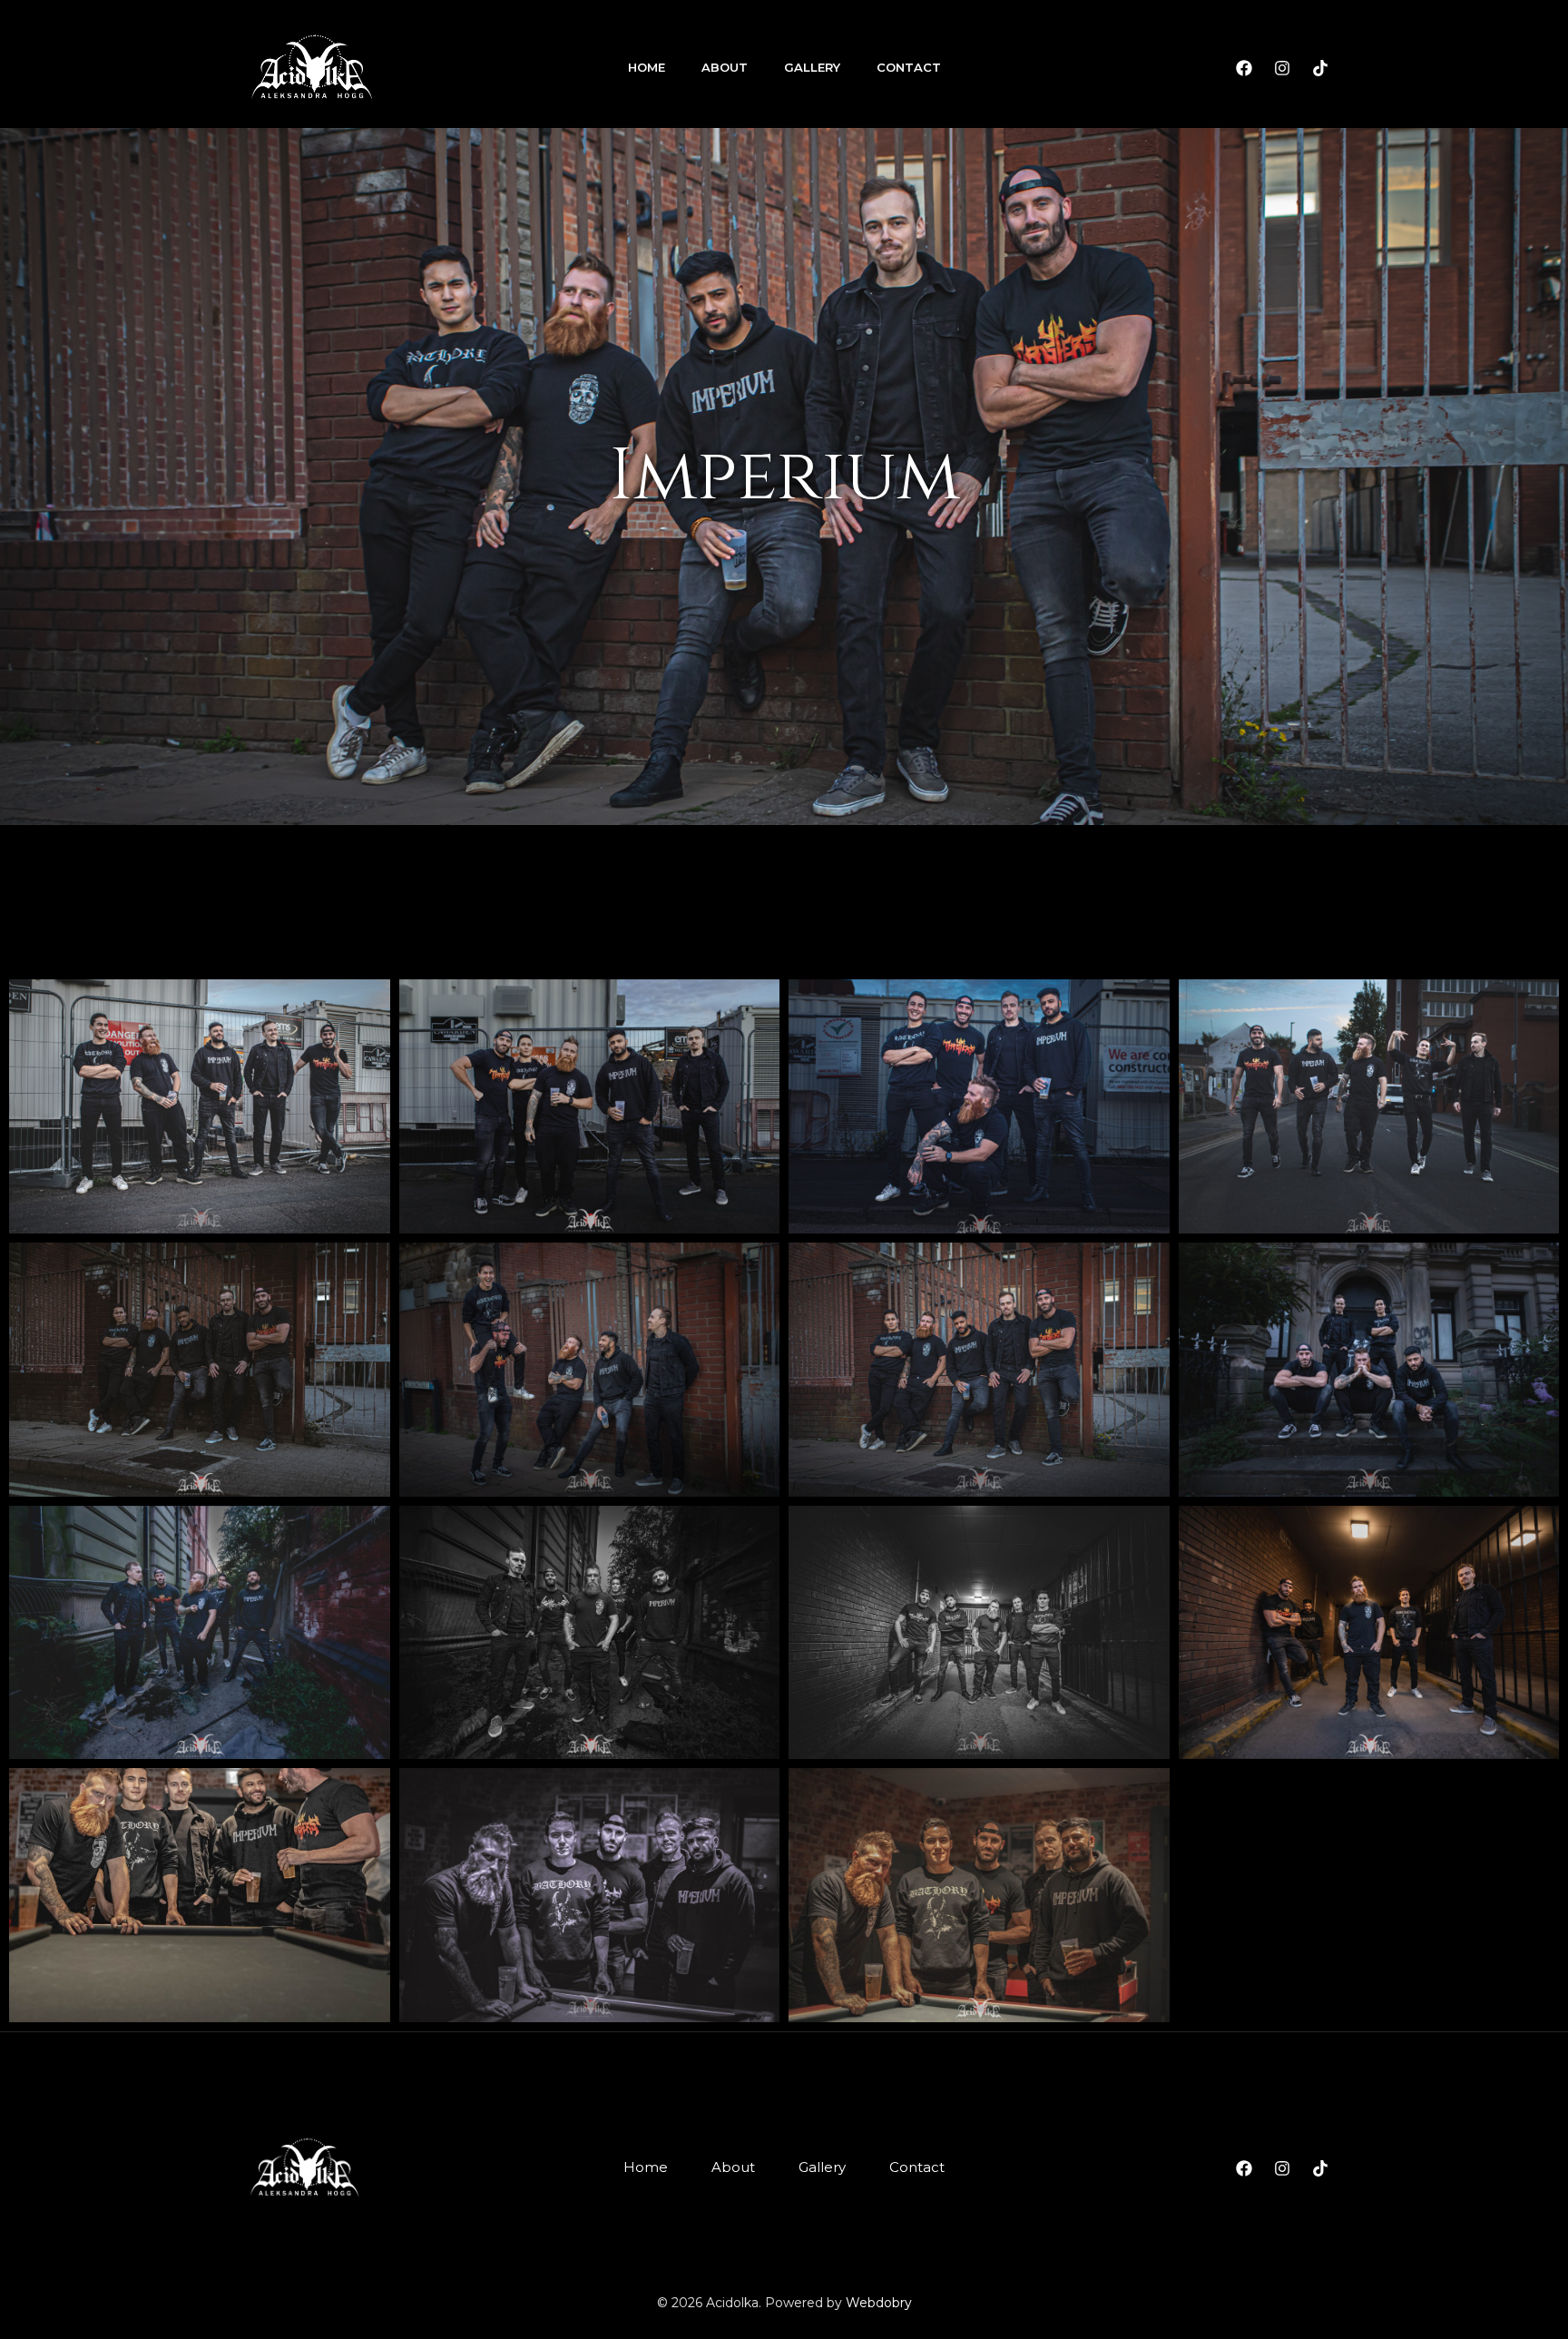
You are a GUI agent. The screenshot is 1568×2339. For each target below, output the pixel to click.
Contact (909, 67)
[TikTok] (1320, 68)
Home (647, 67)
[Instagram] (1282, 68)
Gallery (812, 67)
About (725, 67)
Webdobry (879, 2303)
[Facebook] (1244, 68)
